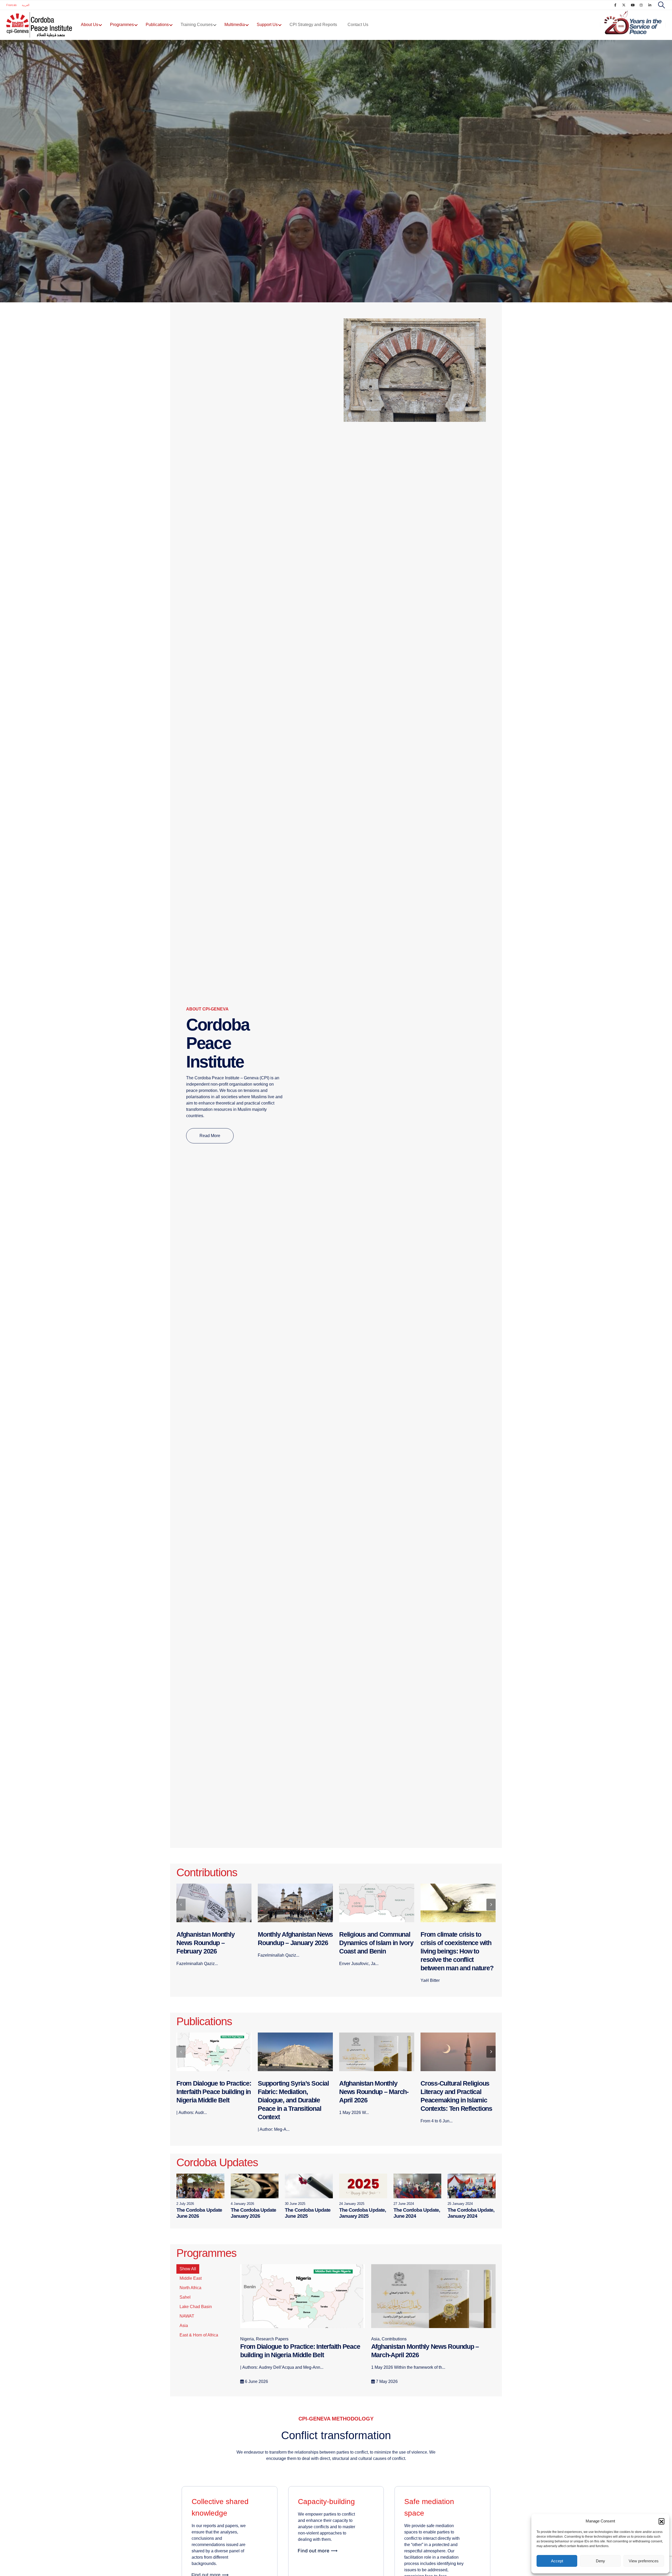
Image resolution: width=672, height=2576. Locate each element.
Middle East (191, 2278)
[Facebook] (615, 5)
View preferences (644, 2561)
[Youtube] (633, 5)
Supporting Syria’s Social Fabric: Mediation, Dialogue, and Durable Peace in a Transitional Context (212, 2100)
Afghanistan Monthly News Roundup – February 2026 (450, 2092)
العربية (26, 5)
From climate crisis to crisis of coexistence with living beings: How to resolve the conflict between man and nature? (376, 1951)
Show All (188, 2269)
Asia (184, 2326)
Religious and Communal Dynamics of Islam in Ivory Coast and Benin (295, 1943)
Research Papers (37, 253)
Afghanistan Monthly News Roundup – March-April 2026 (292, 2092)
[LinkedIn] (650, 5)
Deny (600, 2561)
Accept (557, 2561)
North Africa (190, 2288)
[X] (624, 5)
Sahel (185, 2297)
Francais (11, 5)
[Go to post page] (336, 171)
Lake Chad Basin (196, 2307)
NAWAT (187, 2316)
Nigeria (13, 253)
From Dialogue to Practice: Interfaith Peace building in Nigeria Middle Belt (149, 264)
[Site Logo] (39, 25)
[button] (661, 2521)
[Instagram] (641, 5)
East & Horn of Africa (199, 2335)
